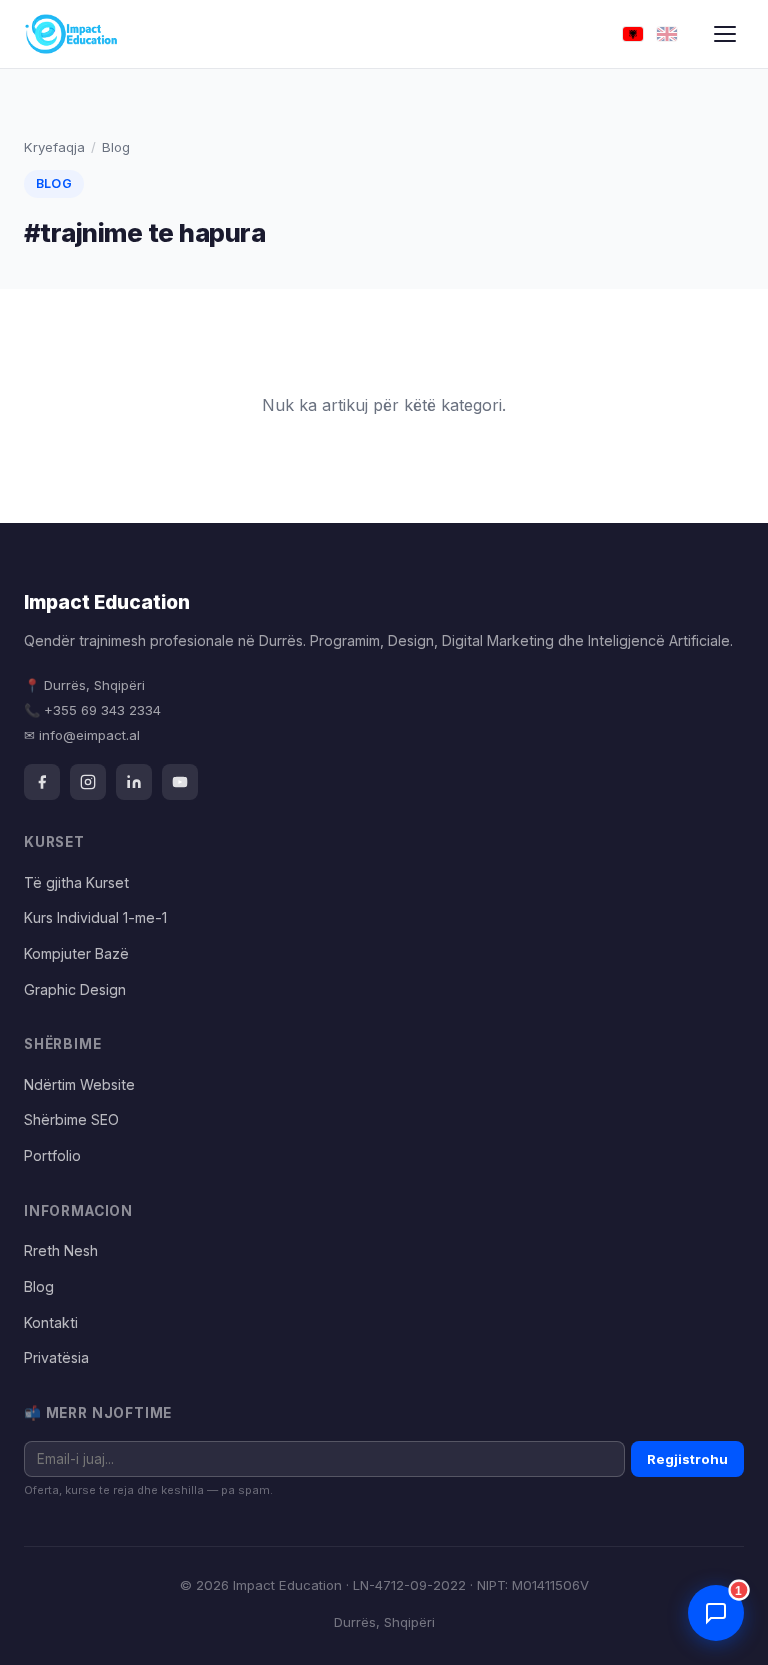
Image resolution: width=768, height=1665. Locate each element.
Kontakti (51, 1322)
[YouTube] (180, 782)
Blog (39, 1286)
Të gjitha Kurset (76, 882)
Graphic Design (75, 989)
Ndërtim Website (79, 1084)
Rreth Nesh (61, 1250)
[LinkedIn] (134, 782)
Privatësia (56, 1357)
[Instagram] (88, 782)
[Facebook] (42, 782)
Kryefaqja (54, 147)
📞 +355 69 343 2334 (92, 710)
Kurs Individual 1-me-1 (95, 917)
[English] (667, 34)
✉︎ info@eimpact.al (82, 735)
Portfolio (52, 1155)
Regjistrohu (687, 1459)
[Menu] (725, 34)
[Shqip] (633, 34)
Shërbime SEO (71, 1119)
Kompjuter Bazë (76, 953)
